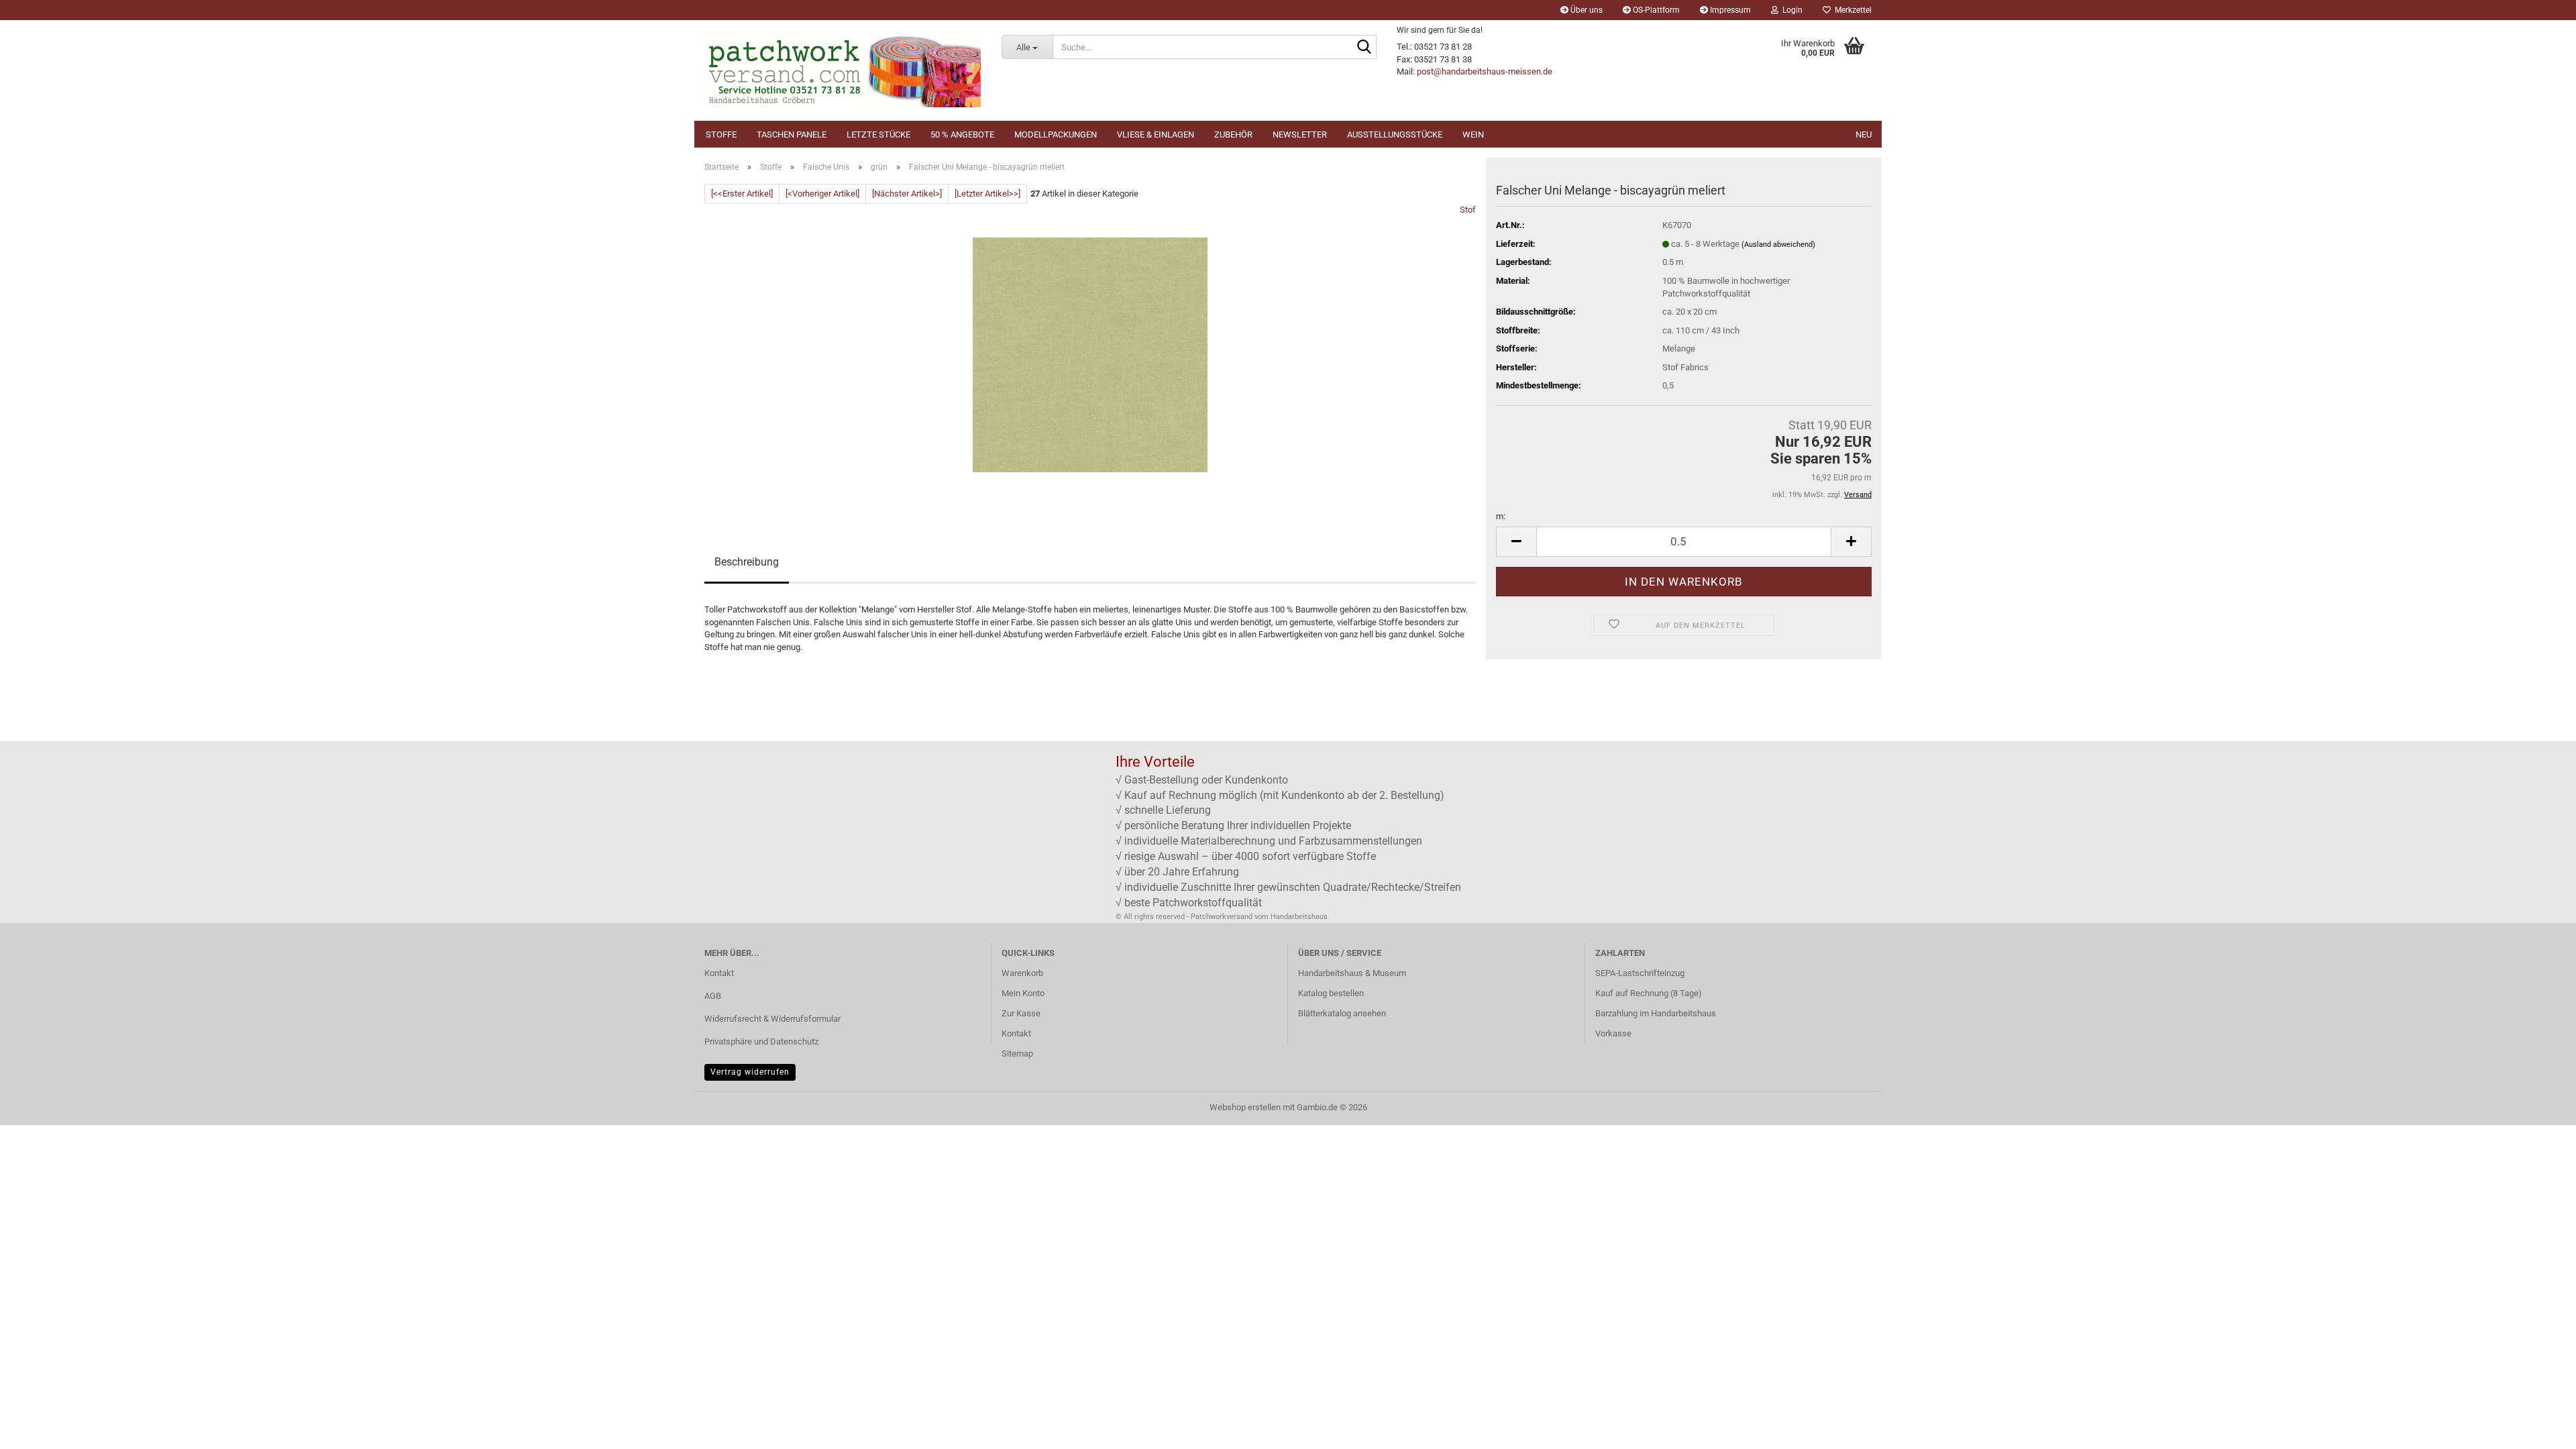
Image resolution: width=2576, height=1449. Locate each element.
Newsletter (1300, 135)
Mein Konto (1023, 993)
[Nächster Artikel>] (907, 194)
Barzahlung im (1623, 1013)
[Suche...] (1364, 48)
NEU (1864, 135)
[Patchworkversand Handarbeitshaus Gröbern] (843, 70)
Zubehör (1233, 135)
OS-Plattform (1655, 10)
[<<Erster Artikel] (742, 194)
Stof (1468, 210)
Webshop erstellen (1245, 1107)
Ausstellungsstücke (1395, 135)
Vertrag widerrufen (750, 1072)
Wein (1473, 135)
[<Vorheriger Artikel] (822, 194)
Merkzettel (1851, 10)
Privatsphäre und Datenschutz (761, 1041)
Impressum (1729, 10)
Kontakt (719, 973)
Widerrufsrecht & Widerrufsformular (772, 1019)
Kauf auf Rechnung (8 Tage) (1649, 993)
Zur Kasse (1021, 1013)
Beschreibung (747, 562)
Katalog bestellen (1331, 993)
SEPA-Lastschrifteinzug (1640, 973)
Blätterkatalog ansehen (1342, 1013)
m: (1501, 516)
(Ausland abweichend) (1778, 245)
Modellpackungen (1056, 135)
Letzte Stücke (878, 135)
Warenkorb (1022, 973)
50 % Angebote (962, 135)
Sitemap (1017, 1054)
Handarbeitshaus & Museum (1352, 973)
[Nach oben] (2539, 1429)
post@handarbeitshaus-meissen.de (1485, 71)
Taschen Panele (792, 135)
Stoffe (721, 135)
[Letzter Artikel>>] (987, 194)
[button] (1516, 542)
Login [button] (1790, 10)
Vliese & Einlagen (1156, 135)
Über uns (1586, 10)
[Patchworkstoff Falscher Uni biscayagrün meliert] (1090, 355)
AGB (713, 996)
